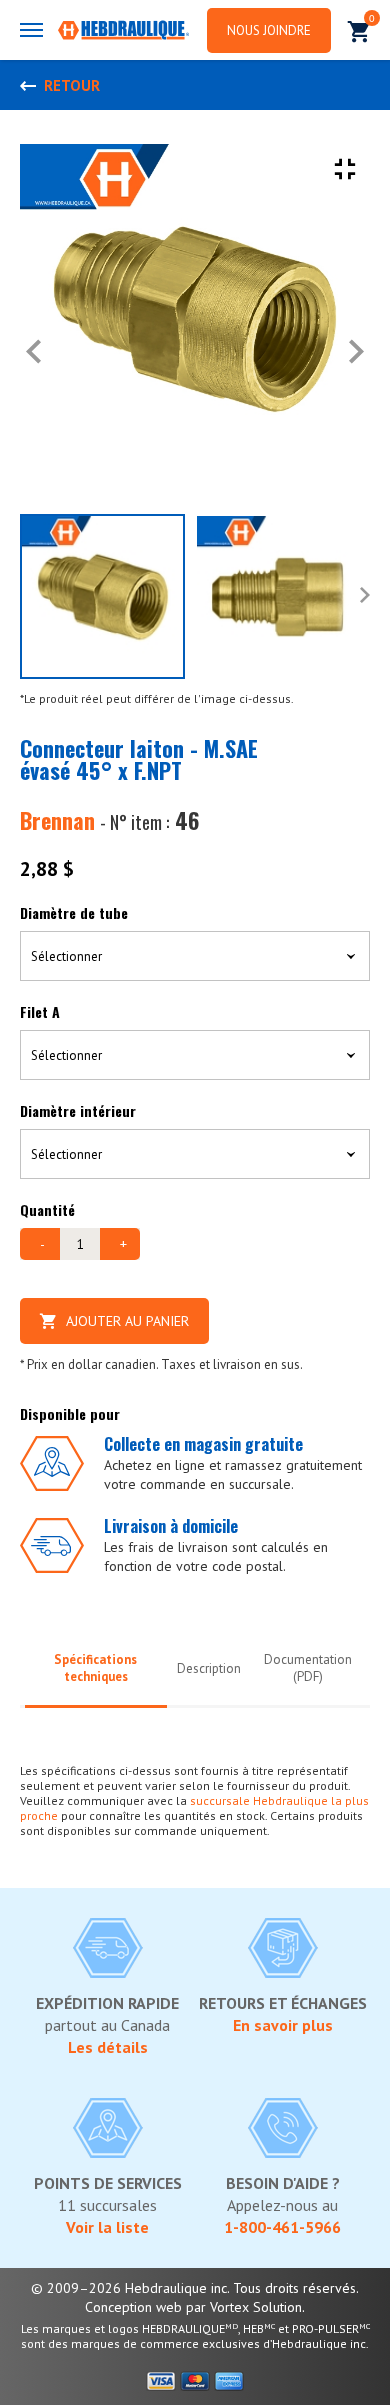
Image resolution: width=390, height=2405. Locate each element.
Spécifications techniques (95, 1668)
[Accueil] (123, 32)
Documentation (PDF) (308, 1668)
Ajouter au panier (127, 1321)
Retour (72, 85)
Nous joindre (269, 30)
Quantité (47, 1209)
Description (209, 1668)
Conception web (133, 2307)
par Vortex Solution (244, 2307)
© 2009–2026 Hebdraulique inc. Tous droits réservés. (195, 2288)
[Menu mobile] (31, 30)
